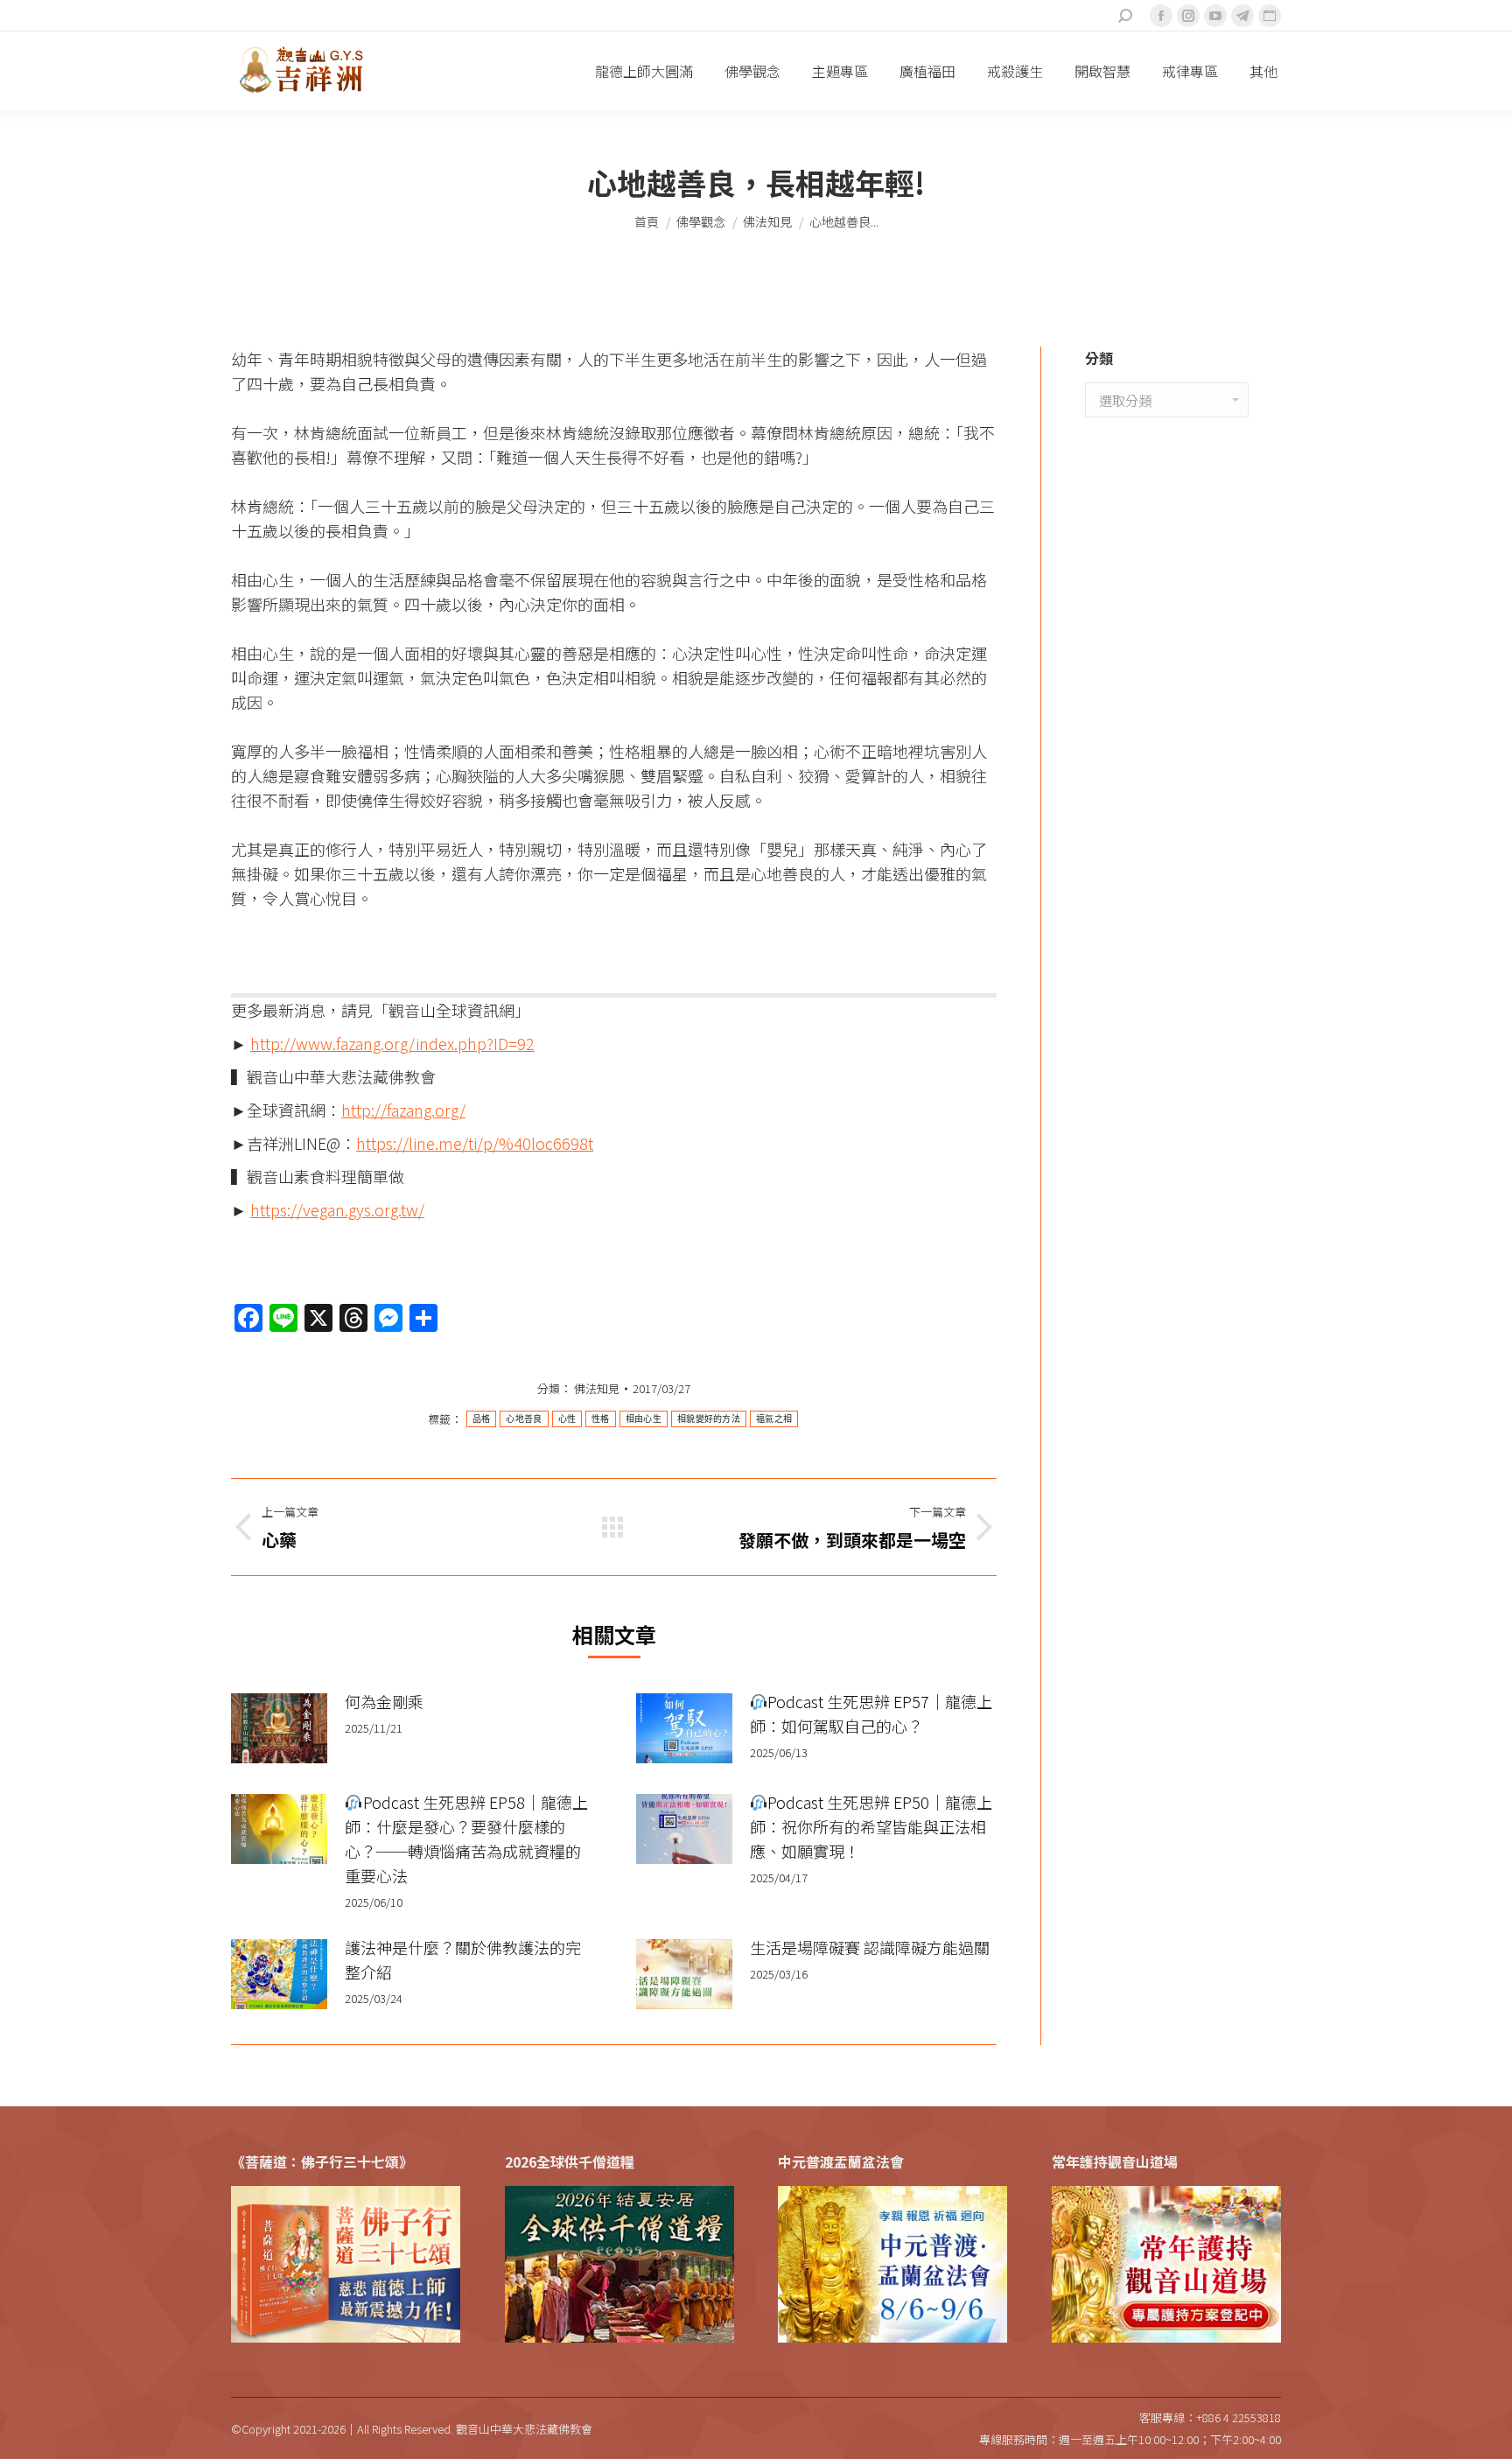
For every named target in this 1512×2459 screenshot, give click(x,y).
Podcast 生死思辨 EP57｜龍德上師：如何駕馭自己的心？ (871, 1713)
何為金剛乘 (384, 1701)
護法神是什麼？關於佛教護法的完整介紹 (463, 1959)
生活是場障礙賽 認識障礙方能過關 (870, 1947)
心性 (567, 1419)
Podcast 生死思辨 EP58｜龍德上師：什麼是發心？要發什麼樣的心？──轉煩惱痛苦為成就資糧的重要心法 (466, 1839)
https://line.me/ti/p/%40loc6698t (475, 1143)
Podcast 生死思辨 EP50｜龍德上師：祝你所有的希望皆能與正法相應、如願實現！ (871, 1826)
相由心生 (644, 1419)
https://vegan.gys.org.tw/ (337, 1209)
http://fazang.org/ (403, 1110)
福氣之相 (774, 1419)
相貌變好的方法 (709, 1419)
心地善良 (524, 1419)
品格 (482, 1419)
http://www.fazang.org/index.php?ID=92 (392, 1043)
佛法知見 (597, 1388)
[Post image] (279, 1728)
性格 (601, 1419)
